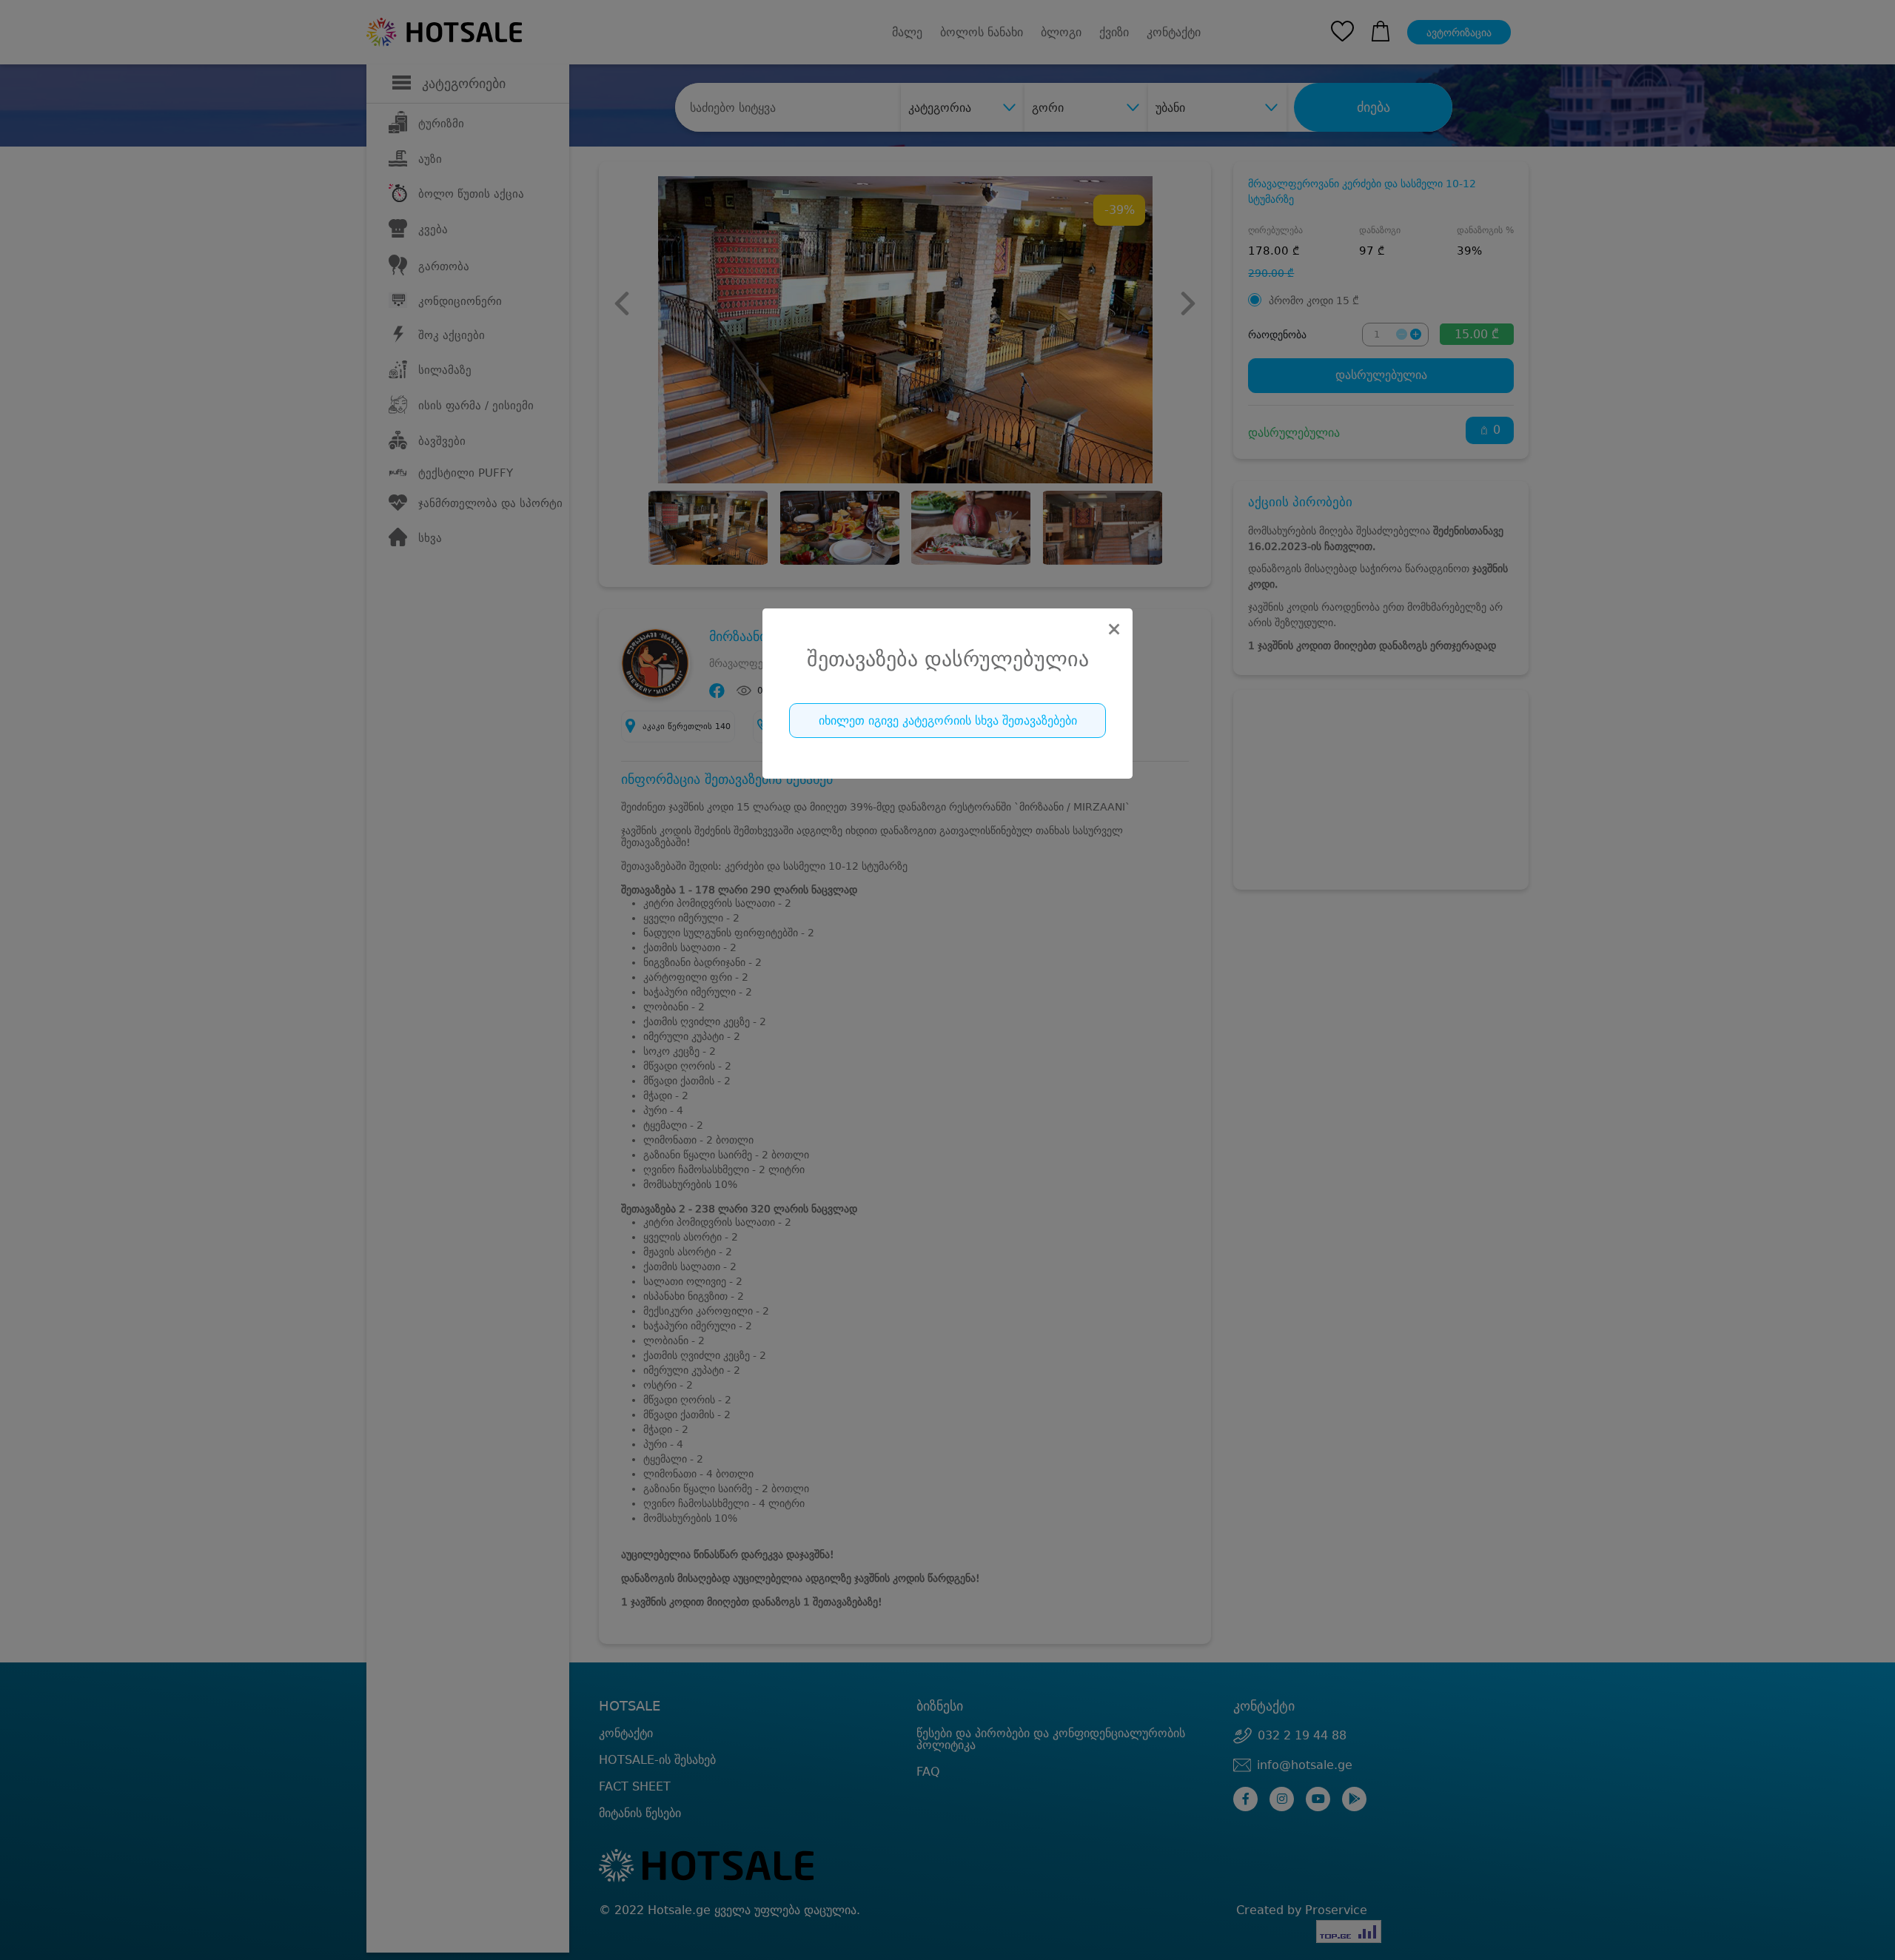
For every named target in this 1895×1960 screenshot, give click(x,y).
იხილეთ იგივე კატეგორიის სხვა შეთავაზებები (948, 721)
